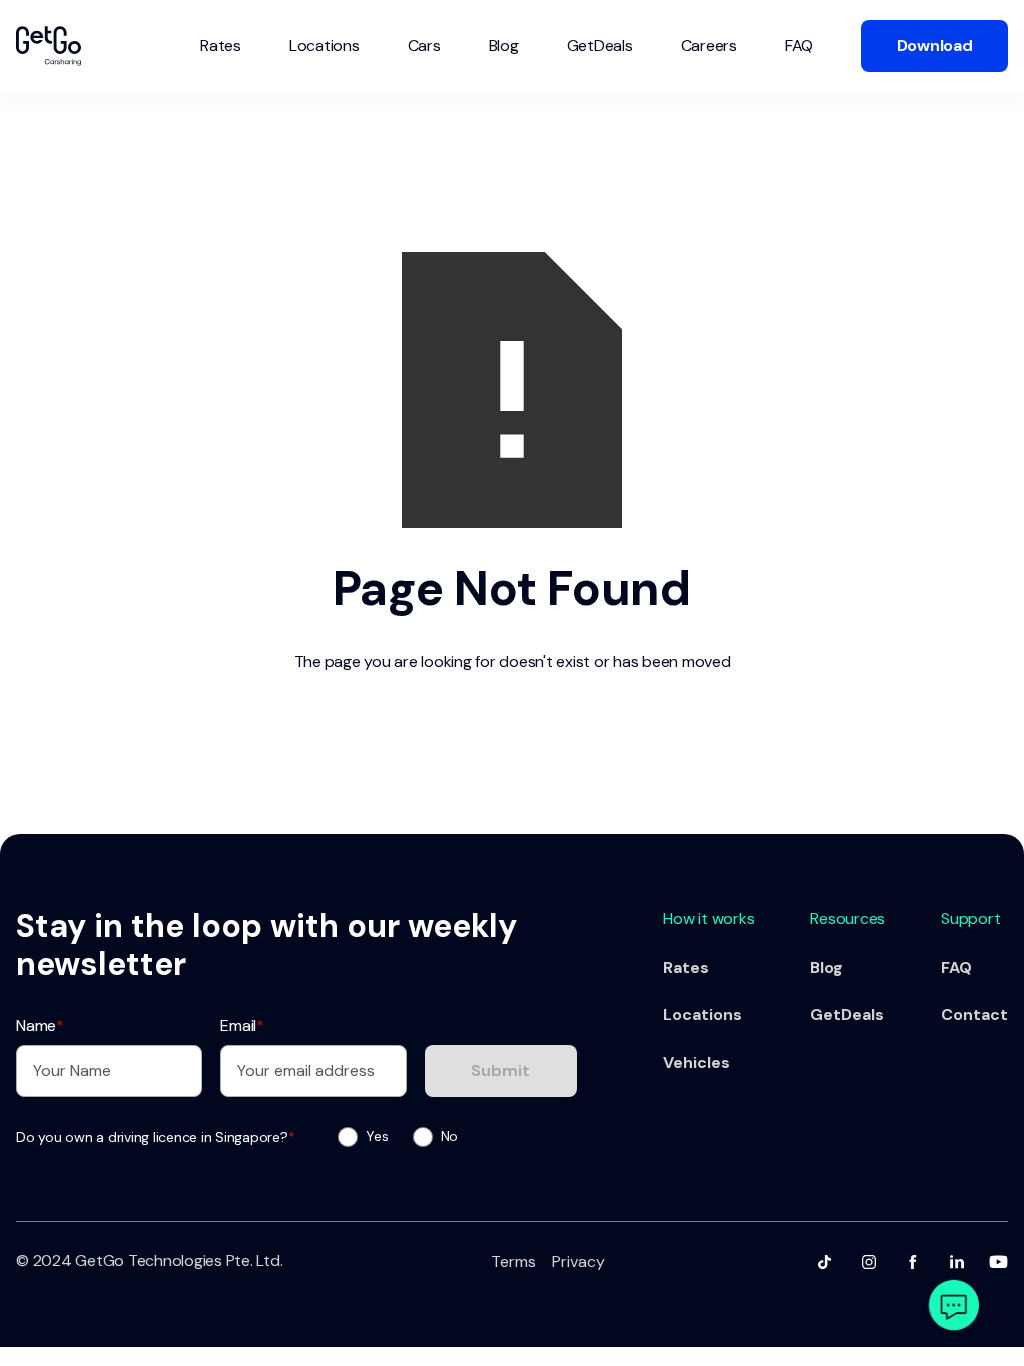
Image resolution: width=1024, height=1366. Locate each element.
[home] (48, 46)
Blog (504, 45)
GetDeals (600, 45)
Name (40, 1025)
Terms (513, 1261)
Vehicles (696, 1063)
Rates (220, 45)
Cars (424, 45)
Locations (324, 45)
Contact (974, 1015)
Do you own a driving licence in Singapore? (155, 1137)
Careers (709, 45)
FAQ (799, 45)
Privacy (578, 1261)
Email (242, 1025)
